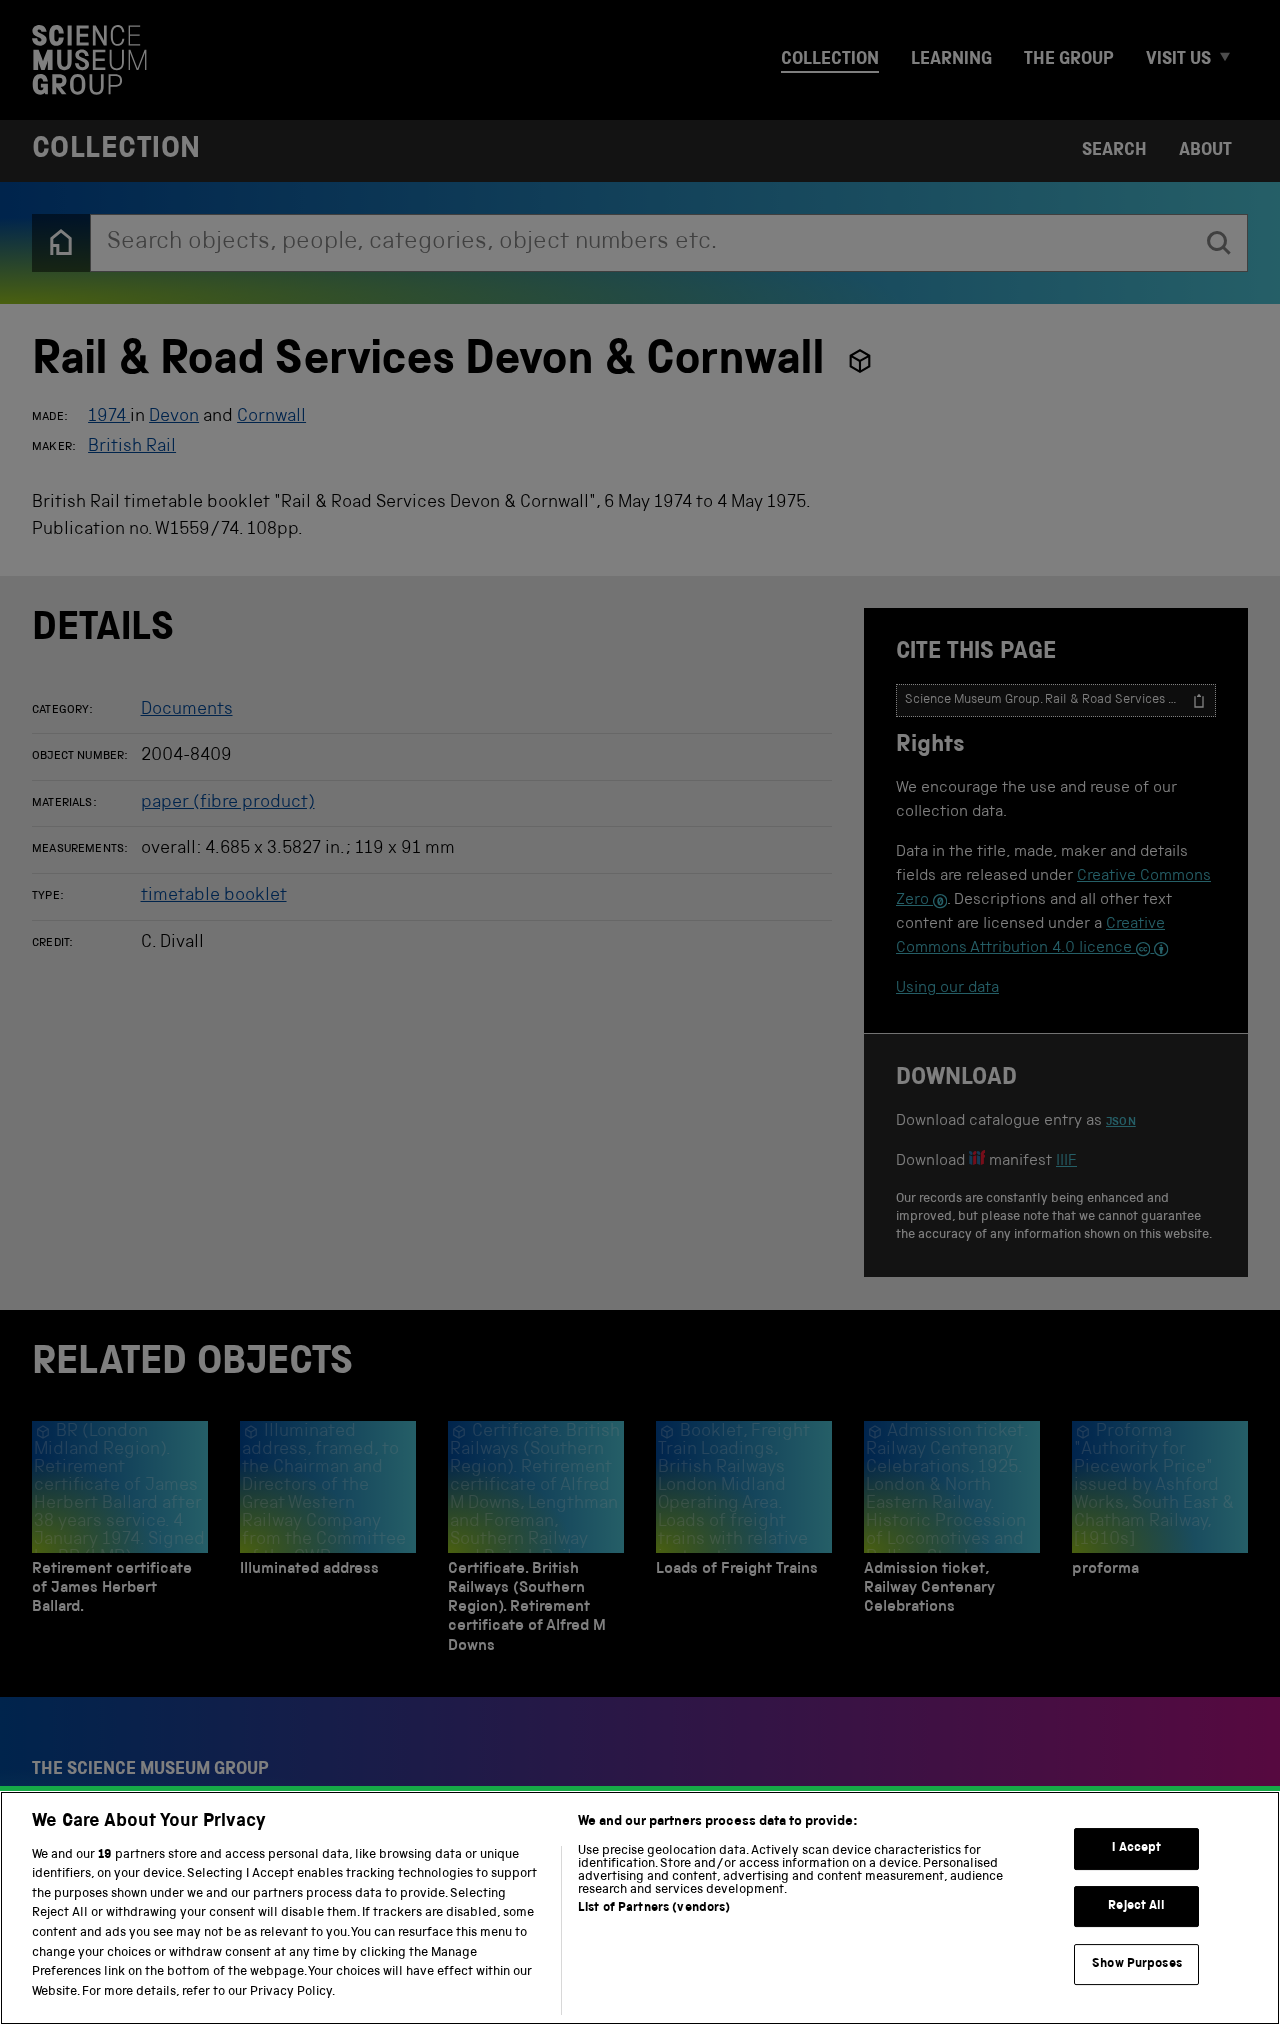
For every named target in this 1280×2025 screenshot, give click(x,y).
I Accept (1136, 1848)
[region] (640, 1908)
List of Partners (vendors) (654, 1908)
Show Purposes (1137, 1963)
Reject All (1136, 1906)
